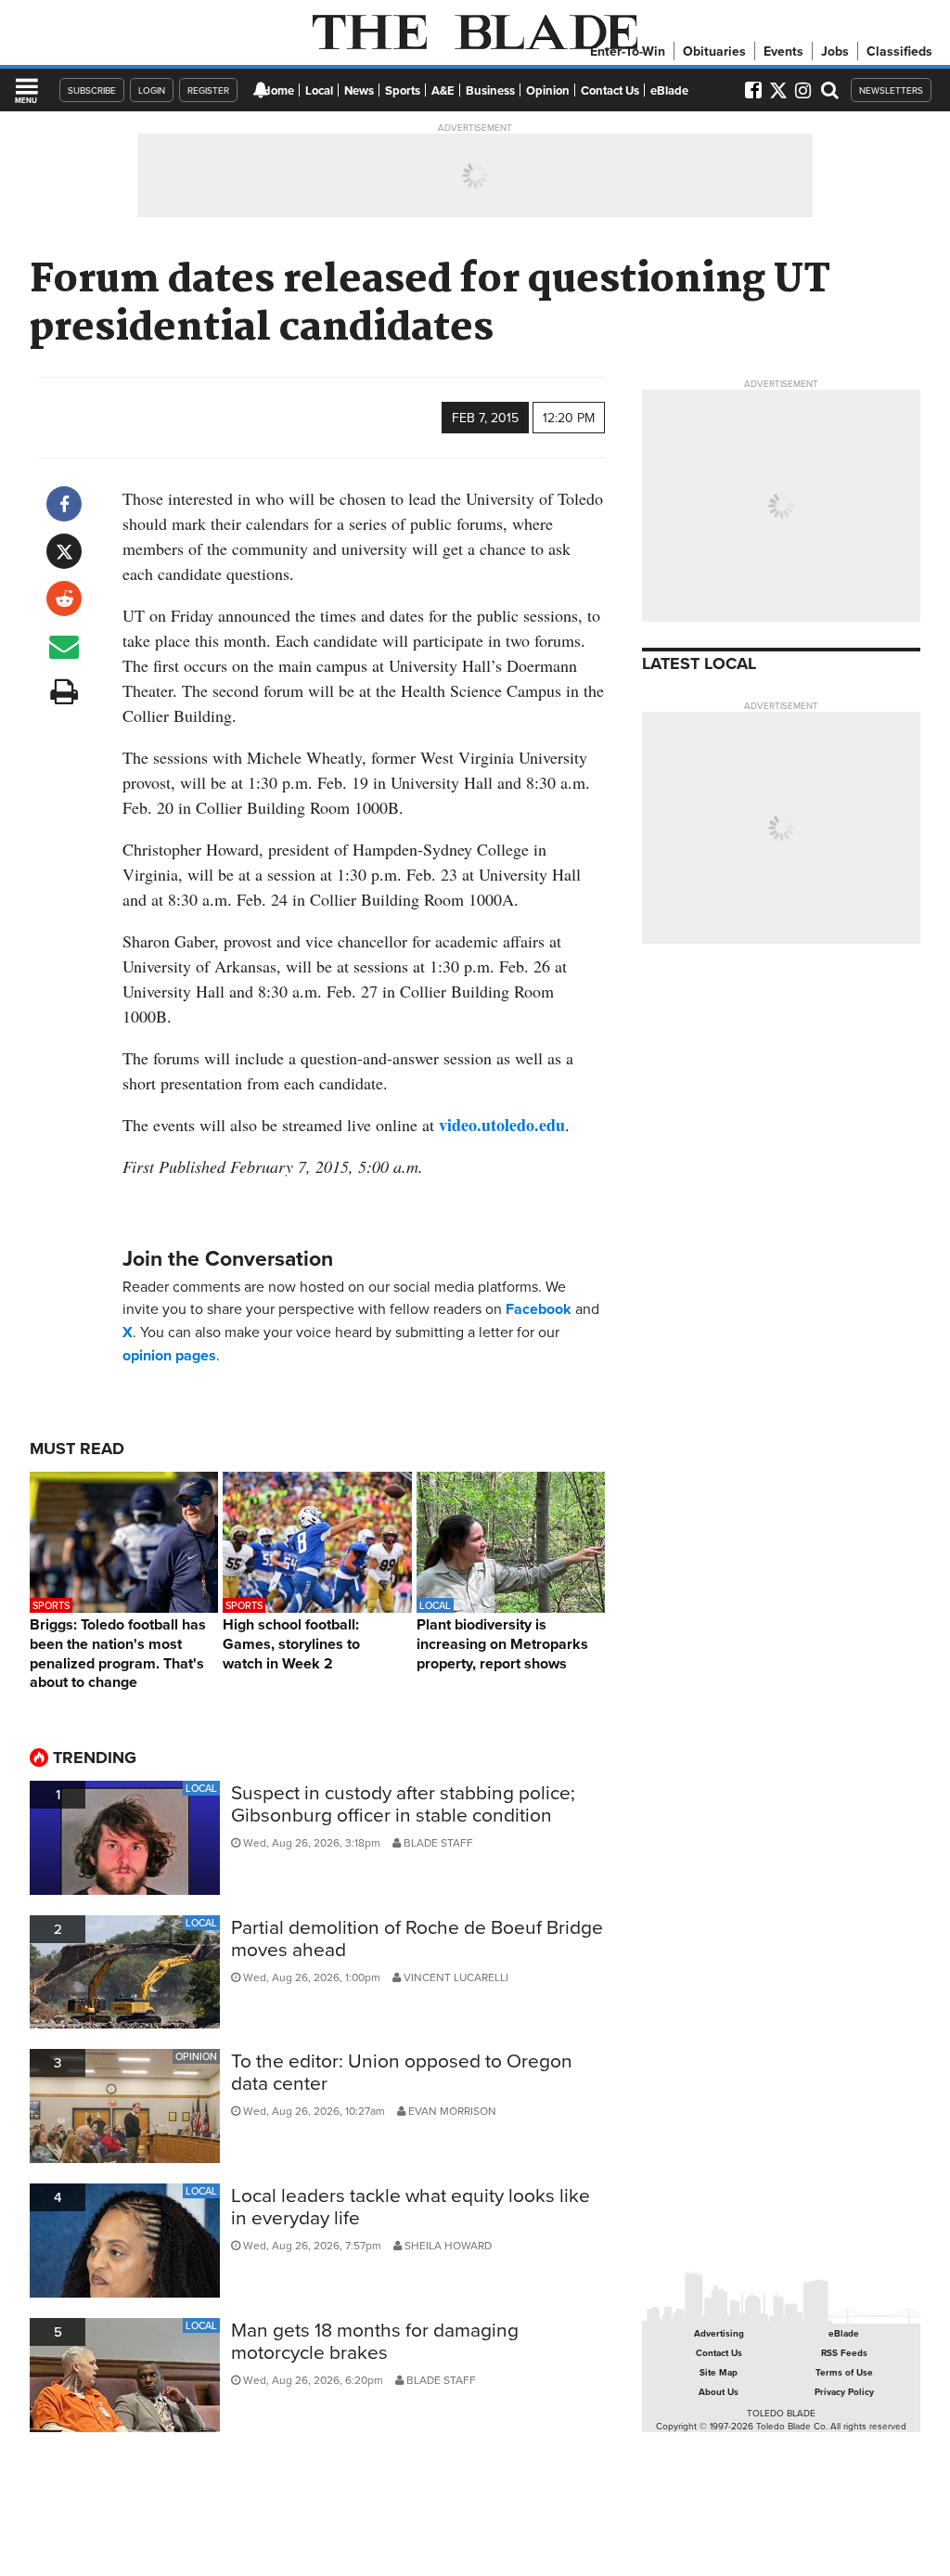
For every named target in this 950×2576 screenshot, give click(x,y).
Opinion (548, 90)
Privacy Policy (844, 2392)
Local (319, 90)
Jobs (835, 51)
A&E (443, 90)
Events (783, 51)
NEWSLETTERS (891, 90)
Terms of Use (844, 2372)
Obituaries (714, 51)
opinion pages (169, 1355)
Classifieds (899, 51)
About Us (719, 2392)
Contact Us (610, 90)
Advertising (719, 2333)
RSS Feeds (844, 2353)
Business (490, 90)
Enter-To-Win (628, 51)
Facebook (539, 1309)
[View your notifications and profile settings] (261, 90)
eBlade (669, 90)
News (359, 90)
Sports (403, 90)
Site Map (719, 2372)
